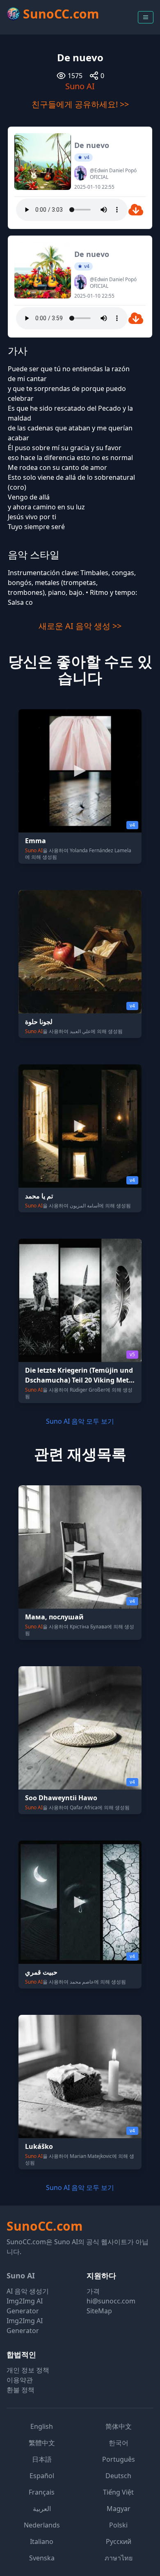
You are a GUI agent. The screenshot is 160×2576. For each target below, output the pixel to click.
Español (42, 2476)
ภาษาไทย (119, 2558)
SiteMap (99, 2311)
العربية (42, 2509)
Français (42, 2492)
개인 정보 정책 (28, 2370)
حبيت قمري (41, 1972)
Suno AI (80, 86)
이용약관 (20, 2380)
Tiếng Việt (118, 2492)
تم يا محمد (39, 1196)
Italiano (42, 2541)
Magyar (119, 2509)
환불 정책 (21, 2390)
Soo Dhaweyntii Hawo (61, 1798)
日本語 (42, 2459)
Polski (118, 2525)
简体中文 (119, 2426)
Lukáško (39, 2146)
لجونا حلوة (39, 1022)
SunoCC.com (45, 2226)
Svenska (42, 2558)
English (42, 2426)
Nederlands (42, 2525)
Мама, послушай (54, 1617)
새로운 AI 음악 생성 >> (80, 626)
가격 (93, 2291)
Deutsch (118, 2476)
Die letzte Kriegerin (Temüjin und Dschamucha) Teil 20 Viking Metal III (80, 1380)
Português (119, 2459)
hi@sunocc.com (111, 2301)
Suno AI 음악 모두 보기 (80, 1421)
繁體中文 (42, 2443)
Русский (119, 2541)
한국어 (119, 2443)
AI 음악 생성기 (28, 2291)
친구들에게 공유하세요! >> (80, 104)
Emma (35, 841)
